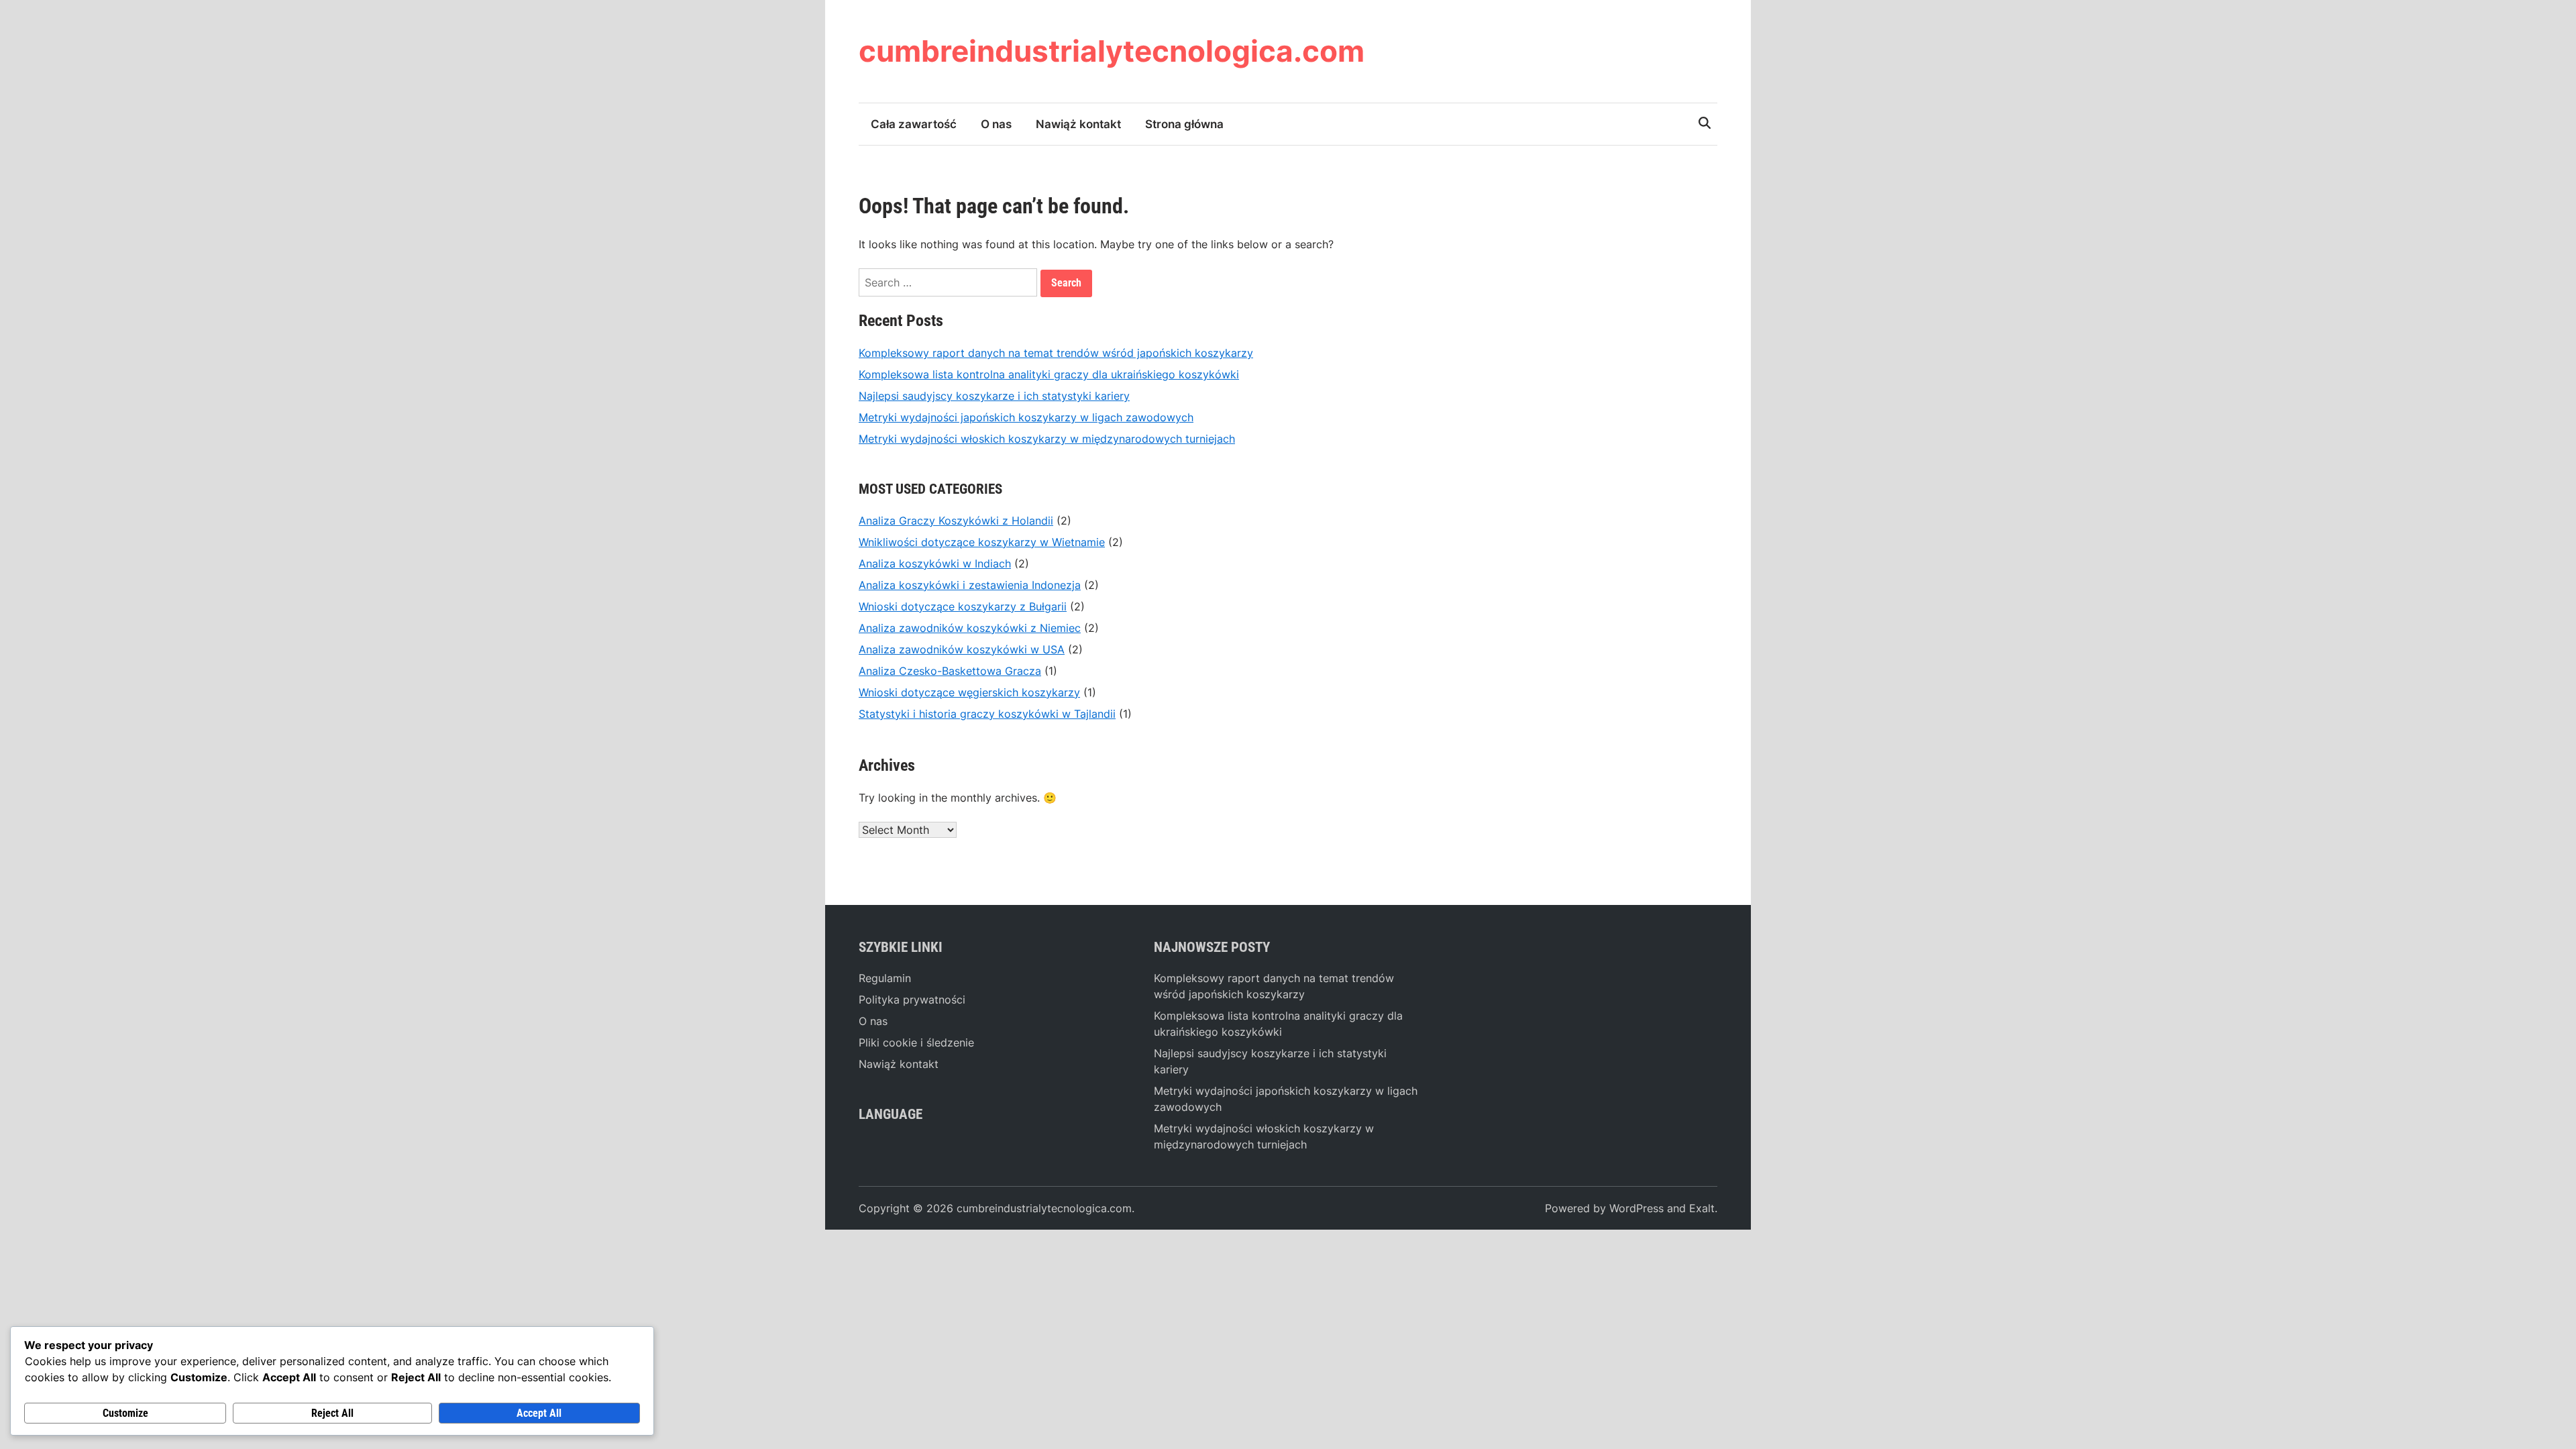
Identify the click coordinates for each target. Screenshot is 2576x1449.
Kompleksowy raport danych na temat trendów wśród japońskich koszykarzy (1056, 353)
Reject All (332, 1413)
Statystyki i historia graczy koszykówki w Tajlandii (987, 714)
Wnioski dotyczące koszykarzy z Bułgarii (963, 606)
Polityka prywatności (912, 1000)
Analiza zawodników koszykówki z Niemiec (970, 628)
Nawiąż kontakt (1078, 124)
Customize (125, 1413)
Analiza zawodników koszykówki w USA (962, 649)
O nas (996, 124)
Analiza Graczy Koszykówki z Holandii (956, 521)
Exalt (1702, 1208)
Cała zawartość (914, 124)
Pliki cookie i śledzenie (916, 1042)
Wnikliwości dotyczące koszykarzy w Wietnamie (982, 542)
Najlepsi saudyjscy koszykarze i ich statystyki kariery (994, 396)
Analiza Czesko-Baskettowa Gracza (950, 671)
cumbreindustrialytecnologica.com (1112, 51)
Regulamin (885, 978)
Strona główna (1184, 124)
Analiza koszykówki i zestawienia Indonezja (970, 585)
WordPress (1636, 1208)
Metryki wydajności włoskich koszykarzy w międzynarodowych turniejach (1047, 439)
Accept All (539, 1413)
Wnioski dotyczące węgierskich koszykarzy (969, 692)
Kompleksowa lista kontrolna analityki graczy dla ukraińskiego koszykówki (1049, 374)
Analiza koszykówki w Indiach (935, 563)
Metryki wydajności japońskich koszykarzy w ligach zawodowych (1026, 417)
